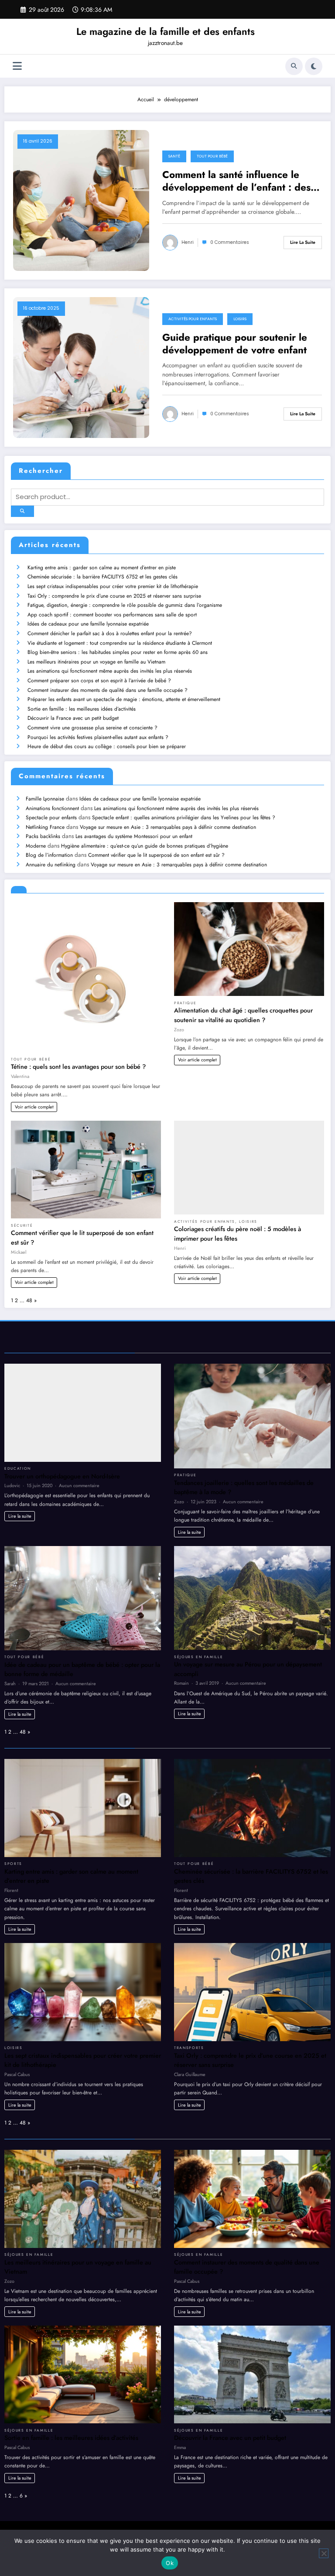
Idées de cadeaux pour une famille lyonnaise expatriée (88, 624)
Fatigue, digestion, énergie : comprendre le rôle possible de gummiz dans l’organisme (125, 605)
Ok (170, 2563)
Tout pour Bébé (212, 156)
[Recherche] (294, 66)
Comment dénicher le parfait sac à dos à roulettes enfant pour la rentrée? (110, 633)
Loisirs (240, 319)
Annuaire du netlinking (51, 865)
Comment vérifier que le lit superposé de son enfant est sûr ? (156, 855)
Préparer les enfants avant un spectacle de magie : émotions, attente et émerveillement (124, 699)
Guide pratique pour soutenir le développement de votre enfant (235, 344)
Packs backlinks (43, 836)
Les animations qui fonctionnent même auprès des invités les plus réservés (110, 671)
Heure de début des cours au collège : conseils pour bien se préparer (107, 746)
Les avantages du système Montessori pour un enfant (134, 836)
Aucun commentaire (79, 1485)
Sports (13, 1864)
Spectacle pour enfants (51, 818)
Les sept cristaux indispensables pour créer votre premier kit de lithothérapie (113, 586)
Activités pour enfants (193, 319)
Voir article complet (34, 1107)
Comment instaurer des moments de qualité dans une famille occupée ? (108, 690)
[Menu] (17, 66)
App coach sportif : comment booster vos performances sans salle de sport (112, 615)
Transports (189, 2048)
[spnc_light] (314, 66)
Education (18, 1468)
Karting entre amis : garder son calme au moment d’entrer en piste (102, 568)
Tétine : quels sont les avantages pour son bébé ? (78, 1067)
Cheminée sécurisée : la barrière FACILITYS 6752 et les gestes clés (103, 577)
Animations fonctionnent (52, 808)
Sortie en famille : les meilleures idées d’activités (82, 709)
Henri (188, 242)
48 (29, 1300)
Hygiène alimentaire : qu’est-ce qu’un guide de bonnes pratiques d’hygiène (145, 846)
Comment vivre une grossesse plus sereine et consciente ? (92, 728)
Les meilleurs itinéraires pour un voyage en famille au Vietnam (96, 662)
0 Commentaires (230, 242)
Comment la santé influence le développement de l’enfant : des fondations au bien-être (236, 181)
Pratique (185, 1003)
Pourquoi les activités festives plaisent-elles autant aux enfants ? (98, 737)
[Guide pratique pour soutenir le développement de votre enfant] (81, 367)
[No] (324, 2553)
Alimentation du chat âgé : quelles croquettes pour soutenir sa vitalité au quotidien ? (243, 1015)
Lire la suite (303, 242)
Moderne (36, 846)
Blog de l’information (49, 855)
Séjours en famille (198, 1657)
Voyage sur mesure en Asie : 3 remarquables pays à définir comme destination (168, 827)
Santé (174, 156)
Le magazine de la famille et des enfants (166, 31)
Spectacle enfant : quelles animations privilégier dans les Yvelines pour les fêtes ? (184, 818)
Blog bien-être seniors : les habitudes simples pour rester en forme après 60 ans (118, 652)
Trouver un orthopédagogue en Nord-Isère (62, 1476)
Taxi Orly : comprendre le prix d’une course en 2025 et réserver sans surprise (114, 596)
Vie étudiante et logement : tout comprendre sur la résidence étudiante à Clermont (120, 643)
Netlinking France (45, 827)
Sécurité (22, 1225)
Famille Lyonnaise (45, 799)
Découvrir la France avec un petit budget (73, 718)
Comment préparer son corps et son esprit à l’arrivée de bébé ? (99, 681)
